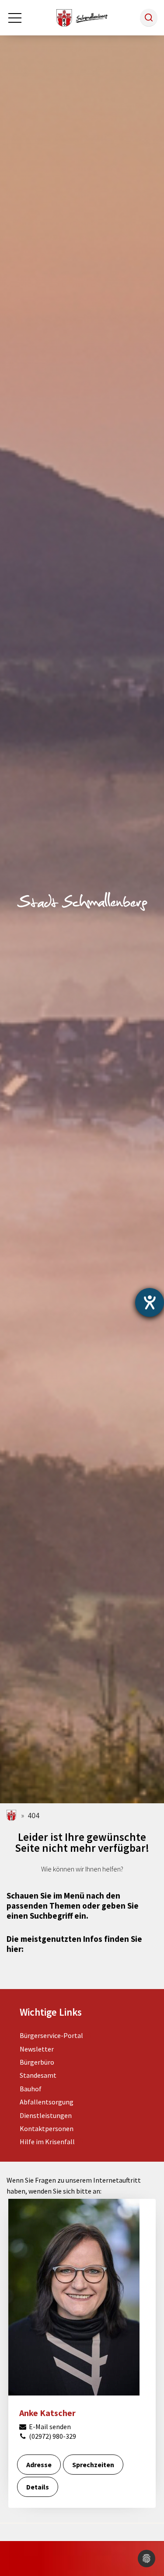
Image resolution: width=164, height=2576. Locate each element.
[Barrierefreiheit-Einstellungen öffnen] (150, 1302)
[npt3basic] (82, 17)
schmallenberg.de (12, 1815)
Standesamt (38, 2075)
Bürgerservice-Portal (51, 2035)
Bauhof (31, 2089)
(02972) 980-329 (52, 2436)
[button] (149, 17)
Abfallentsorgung (47, 2102)
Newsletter (37, 2049)
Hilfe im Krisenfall (47, 2142)
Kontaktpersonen (47, 2128)
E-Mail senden (49, 2427)
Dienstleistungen (46, 2115)
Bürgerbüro (37, 2062)
